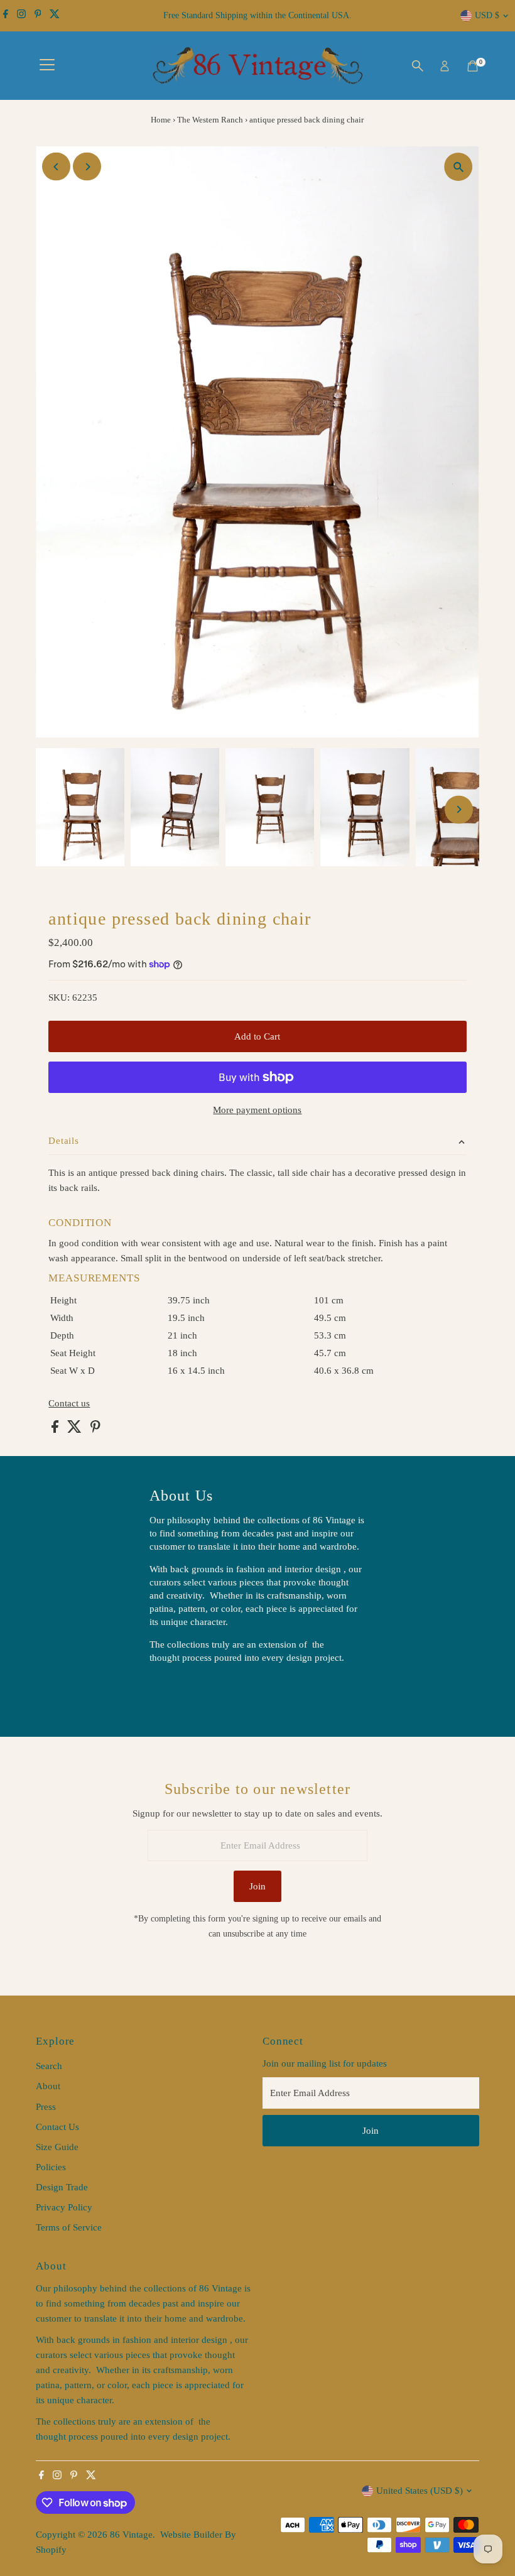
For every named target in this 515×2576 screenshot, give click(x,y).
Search (49, 2066)
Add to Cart (257, 1036)
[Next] (87, 167)
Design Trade (62, 2187)
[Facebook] (6, 16)
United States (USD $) (420, 2491)
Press (46, 2107)
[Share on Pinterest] (95, 1430)
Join (257, 1886)
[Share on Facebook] (56, 1430)
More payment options (257, 1110)
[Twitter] (55, 16)
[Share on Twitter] (76, 1430)
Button (176, 1690)
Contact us (69, 1404)
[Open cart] (473, 66)
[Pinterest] (38, 16)
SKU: (59, 997)
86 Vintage (131, 2535)
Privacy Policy (64, 2207)
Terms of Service (69, 2227)
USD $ (487, 15)
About (48, 2086)
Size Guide (57, 2147)
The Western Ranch (210, 120)
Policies (51, 2167)
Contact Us (57, 2127)
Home (161, 120)
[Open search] (418, 66)
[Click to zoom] (459, 167)
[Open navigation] (47, 66)
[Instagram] (21, 16)
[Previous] (56, 167)
